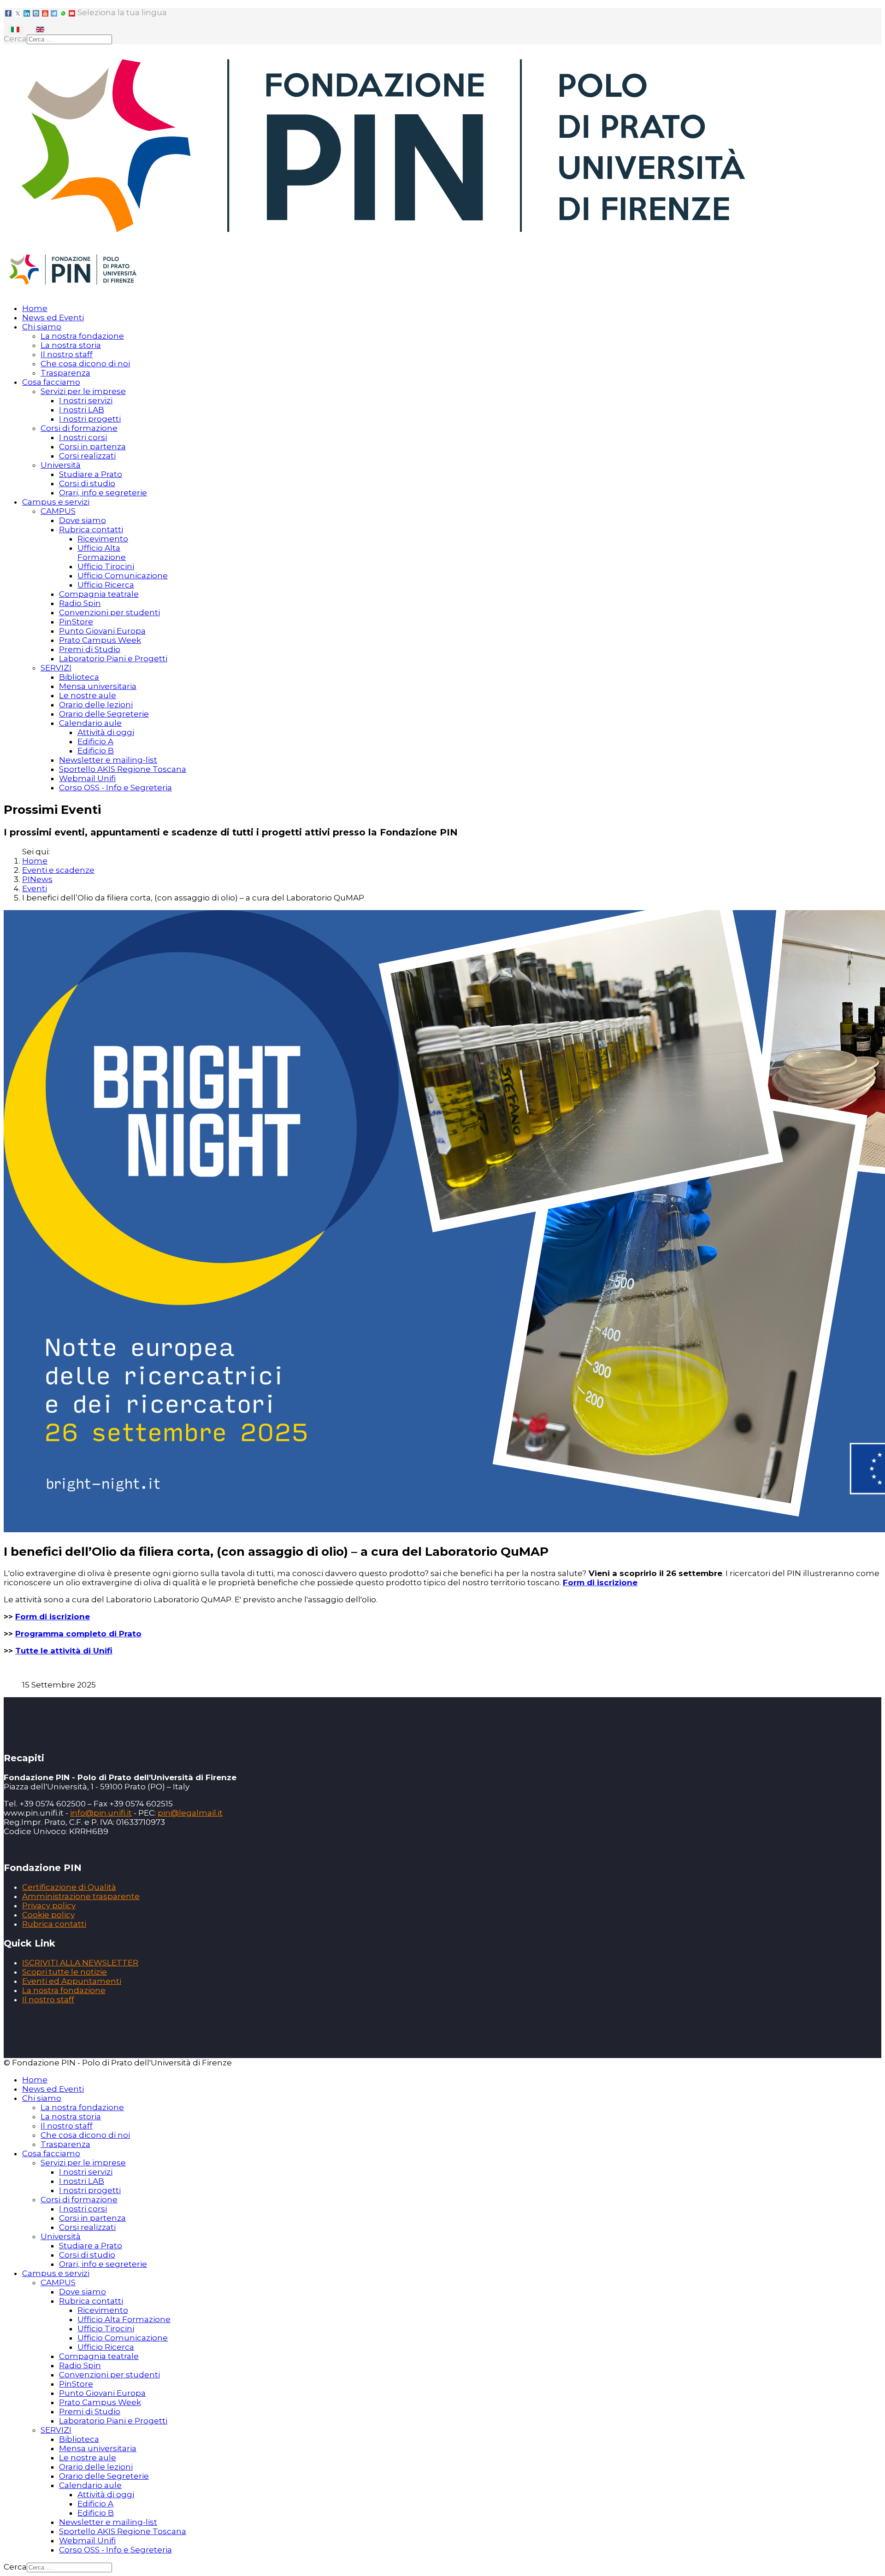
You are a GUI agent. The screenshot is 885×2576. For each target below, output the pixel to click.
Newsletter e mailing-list (108, 760)
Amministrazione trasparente (81, 1896)
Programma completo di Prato (78, 1634)
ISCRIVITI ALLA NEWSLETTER (80, 1963)
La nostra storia (71, 345)
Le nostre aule (88, 695)
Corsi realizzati (87, 456)
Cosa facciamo (51, 382)
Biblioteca (79, 677)
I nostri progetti (90, 419)
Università (61, 465)
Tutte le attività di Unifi (64, 1651)
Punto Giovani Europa (102, 631)
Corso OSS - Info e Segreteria (115, 788)
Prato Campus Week (100, 640)
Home (35, 308)
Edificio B (96, 751)
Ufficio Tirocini (106, 566)
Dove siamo (83, 520)
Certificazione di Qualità (69, 1887)
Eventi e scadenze (58, 870)
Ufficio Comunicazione (123, 576)
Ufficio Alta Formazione (102, 553)
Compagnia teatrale (99, 594)
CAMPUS (58, 511)
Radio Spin (80, 603)
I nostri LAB (82, 410)
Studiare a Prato (91, 474)
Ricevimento (103, 539)
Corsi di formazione (79, 428)
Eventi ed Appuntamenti (72, 1981)
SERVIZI (56, 668)
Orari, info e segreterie (103, 493)
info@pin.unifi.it (101, 1813)
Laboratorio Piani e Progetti (113, 659)
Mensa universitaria (98, 686)
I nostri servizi (86, 400)
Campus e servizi (56, 502)
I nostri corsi (83, 437)
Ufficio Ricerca (106, 585)
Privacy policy (49, 1906)
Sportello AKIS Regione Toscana (123, 769)
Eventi (35, 888)
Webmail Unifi (87, 778)
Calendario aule (90, 723)
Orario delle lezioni (96, 705)
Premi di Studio (90, 649)
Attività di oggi (106, 732)
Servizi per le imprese (83, 391)
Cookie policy (48, 1915)
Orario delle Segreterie (104, 714)
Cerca (15, 39)
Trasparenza (65, 373)
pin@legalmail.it (190, 1813)
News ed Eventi (53, 318)
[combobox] (69, 39)
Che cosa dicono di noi (85, 364)
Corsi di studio (87, 483)
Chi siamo (42, 327)
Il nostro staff (67, 354)
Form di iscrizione (600, 1582)
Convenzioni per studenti (109, 612)
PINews (37, 879)
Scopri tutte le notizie (65, 1972)
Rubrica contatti (91, 529)
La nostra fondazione (82, 336)
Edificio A (95, 741)
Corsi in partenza (92, 447)
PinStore (76, 622)
